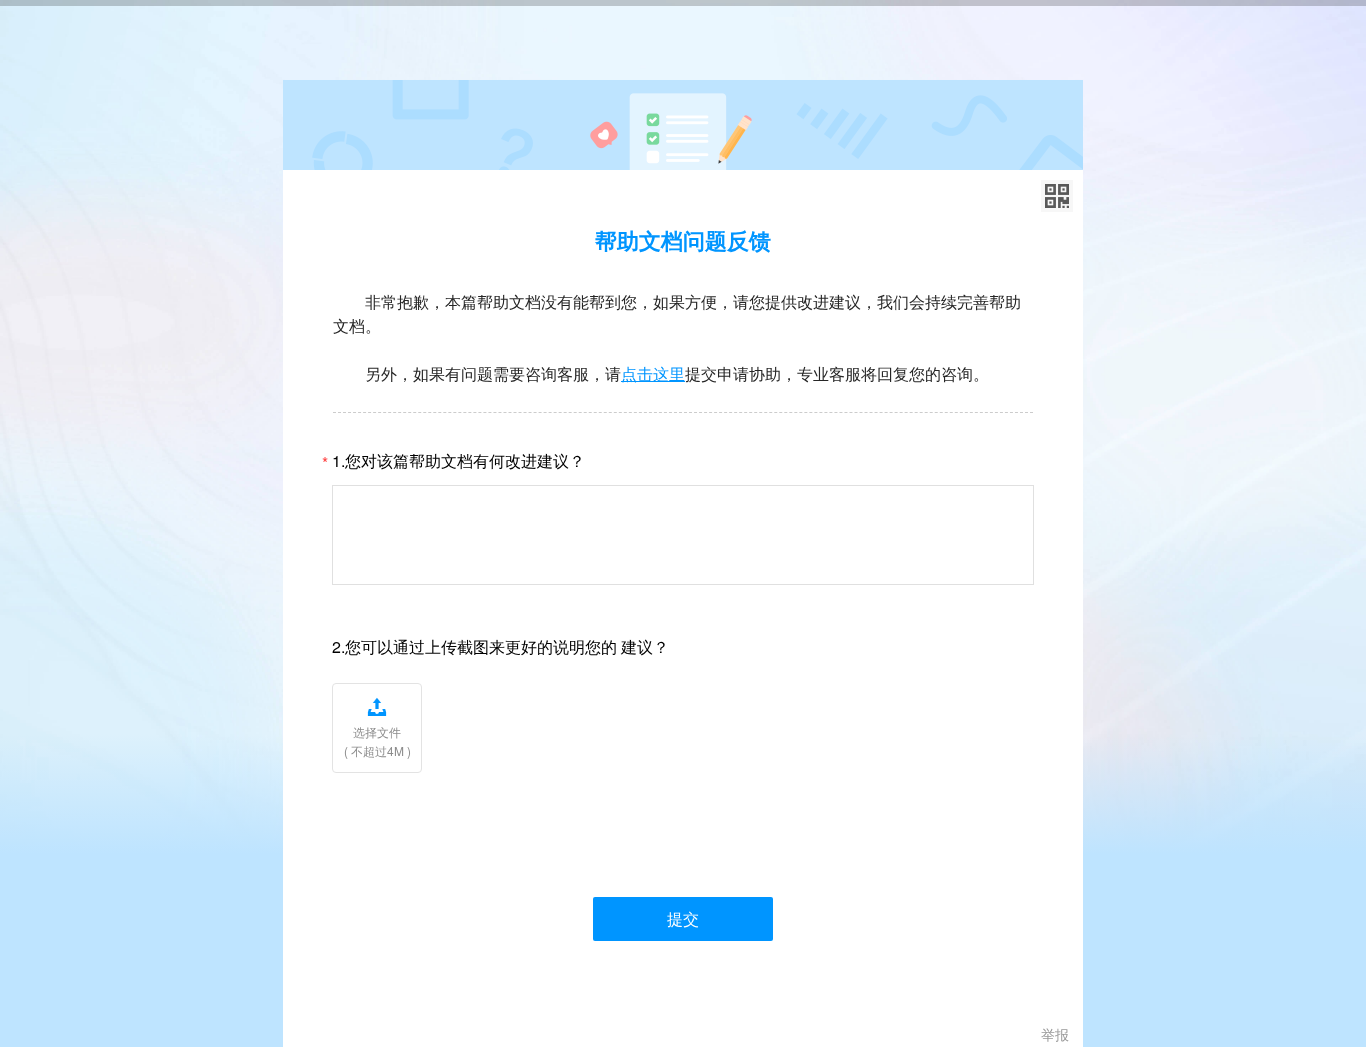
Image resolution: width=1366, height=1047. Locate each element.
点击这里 (653, 373)
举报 (1055, 1034)
